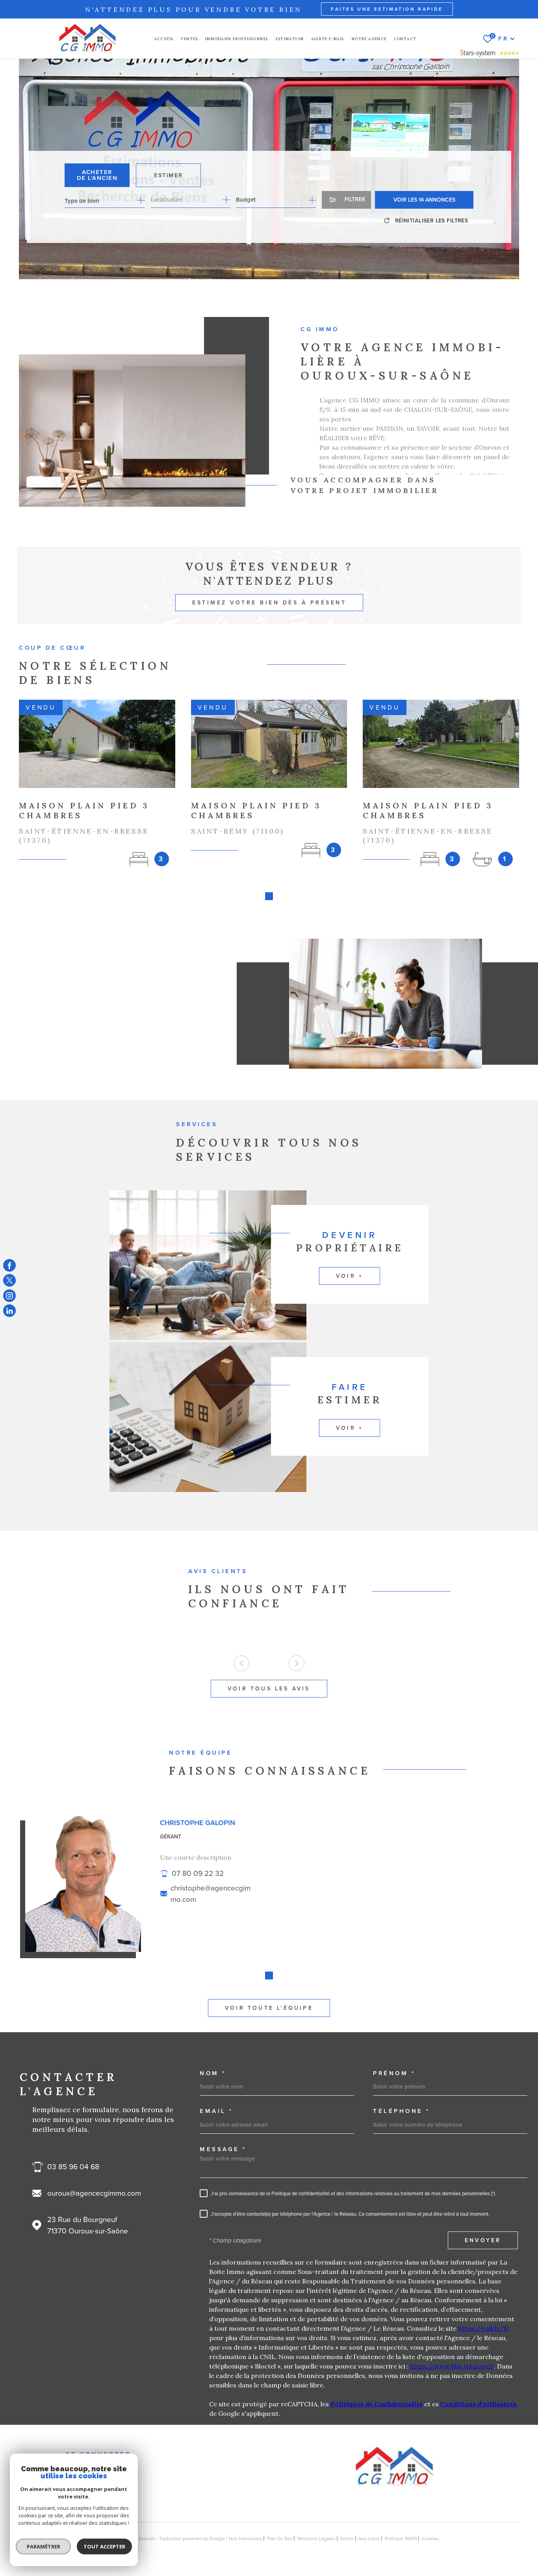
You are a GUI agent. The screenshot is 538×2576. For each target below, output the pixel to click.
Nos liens (369, 2539)
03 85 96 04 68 (73, 2167)
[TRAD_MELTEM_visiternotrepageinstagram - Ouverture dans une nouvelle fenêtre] (9, 1295)
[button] (269, 896)
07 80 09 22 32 (198, 1873)
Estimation (290, 39)
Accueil (164, 39)
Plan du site (280, 2539)
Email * (216, 2111)
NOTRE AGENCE (369, 39)
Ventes (189, 39)
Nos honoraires (246, 2539)
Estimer (168, 175)
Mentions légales (316, 2539)
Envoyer (483, 2241)
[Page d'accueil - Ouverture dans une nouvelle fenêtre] (490, 56)
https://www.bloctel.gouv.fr (452, 2366)
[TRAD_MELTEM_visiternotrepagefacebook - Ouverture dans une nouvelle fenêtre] (9, 1265)
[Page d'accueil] (87, 39)
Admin (347, 2539)
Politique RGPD (401, 2539)
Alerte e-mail (328, 39)
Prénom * (394, 2073)
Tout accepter (104, 2546)
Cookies (430, 2539)
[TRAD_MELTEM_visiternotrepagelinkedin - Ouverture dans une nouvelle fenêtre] (9, 1311)
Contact (405, 39)
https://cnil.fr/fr (484, 2328)
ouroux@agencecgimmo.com (94, 2193)
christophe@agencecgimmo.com (211, 1894)
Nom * (213, 2073)
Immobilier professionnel (237, 39)
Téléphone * (402, 2111)
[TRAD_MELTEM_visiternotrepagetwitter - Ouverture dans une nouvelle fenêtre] (9, 1281)
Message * (223, 2149)
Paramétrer (44, 2546)
